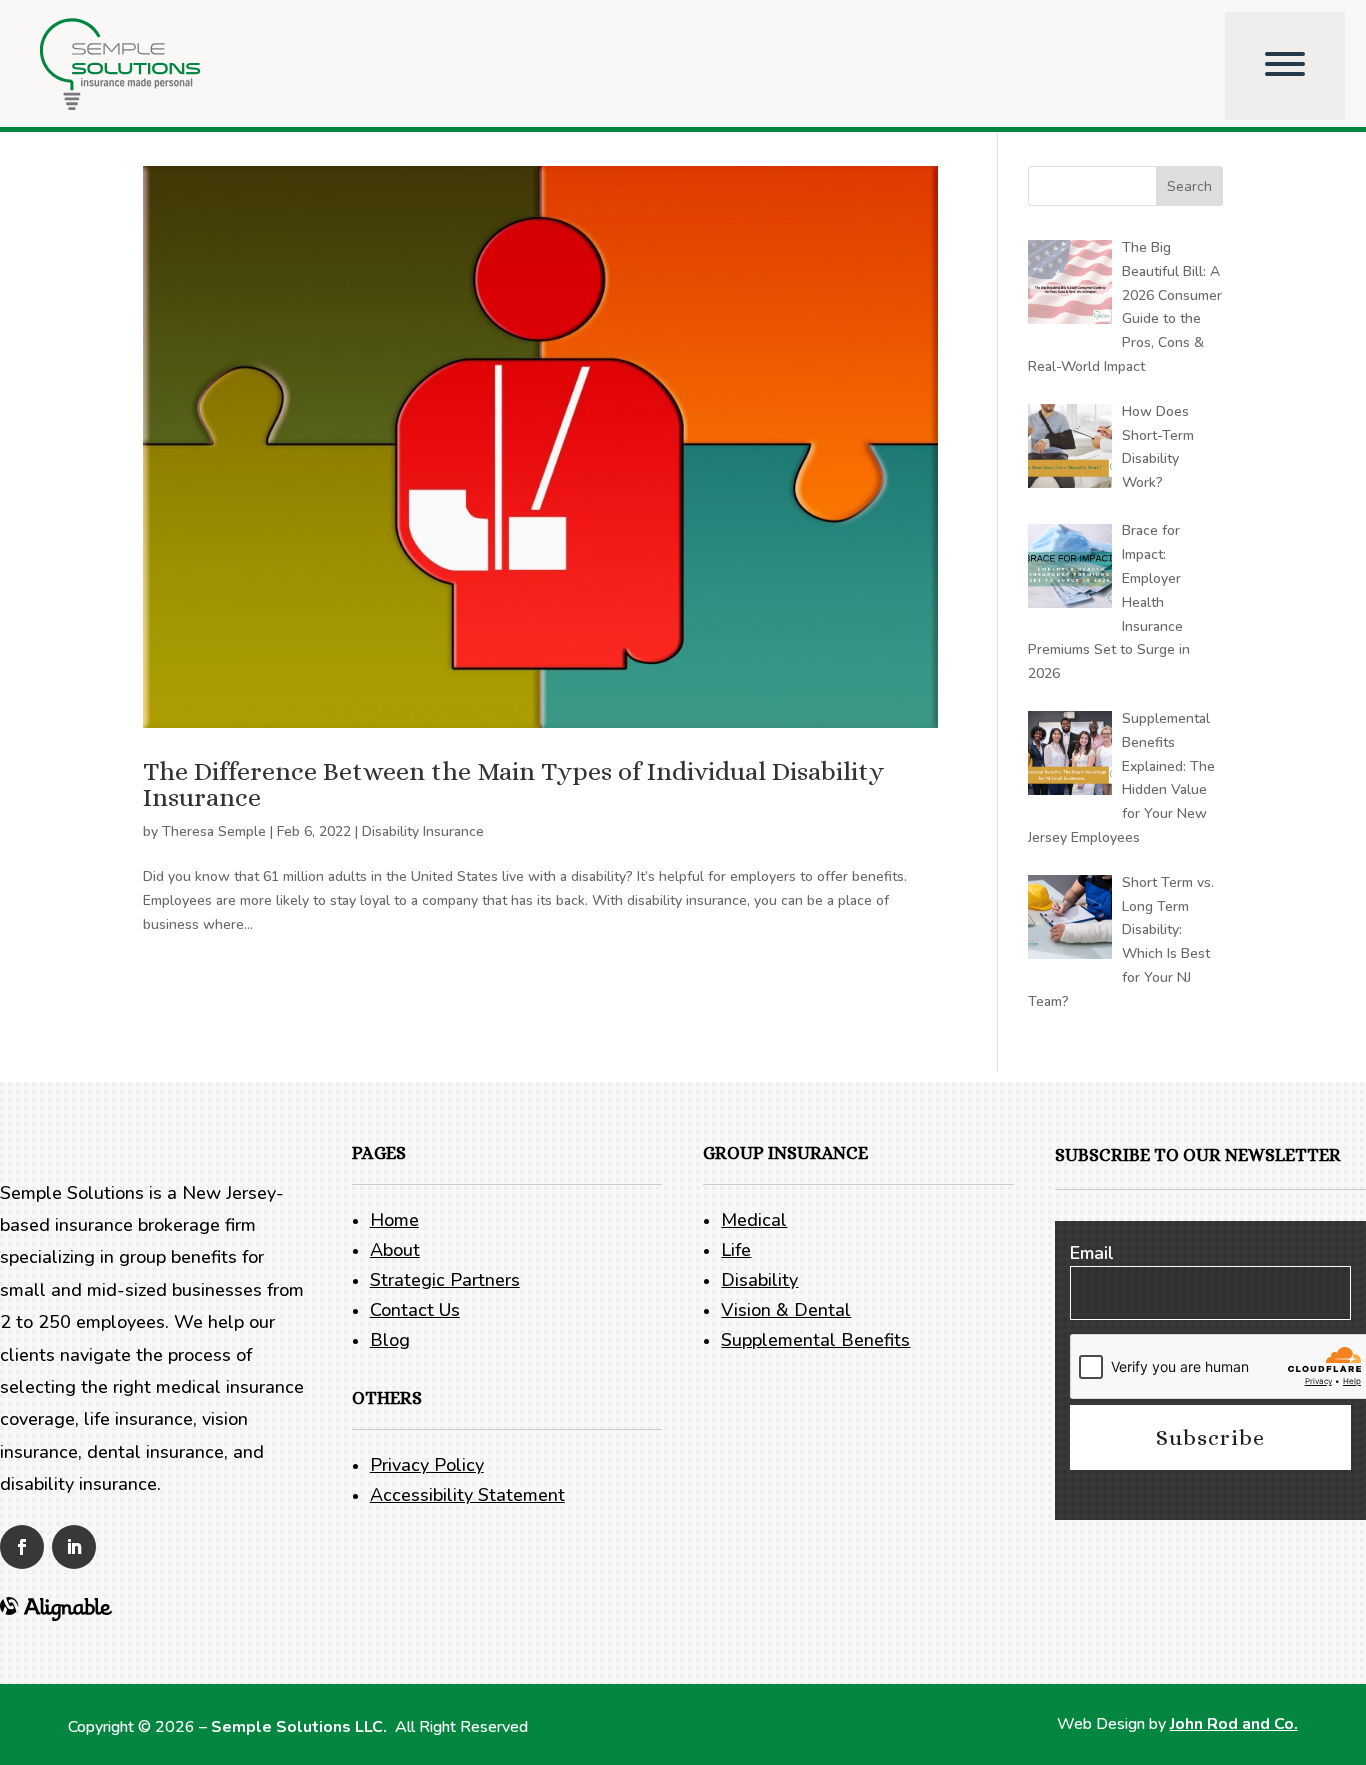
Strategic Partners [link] (445, 1280)
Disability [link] (759, 1280)
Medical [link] (754, 1220)
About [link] (395, 1250)
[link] (158, 65)
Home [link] (394, 1220)
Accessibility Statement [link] (467, 1495)
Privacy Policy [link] (427, 1465)
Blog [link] (390, 1340)
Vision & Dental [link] (786, 1310)
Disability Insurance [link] (423, 831)
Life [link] (736, 1250)
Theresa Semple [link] (214, 831)
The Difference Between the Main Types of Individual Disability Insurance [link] (513, 784)
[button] (1189, 186)
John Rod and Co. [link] (1234, 1724)
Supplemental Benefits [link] (815, 1340)
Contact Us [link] (415, 1310)
